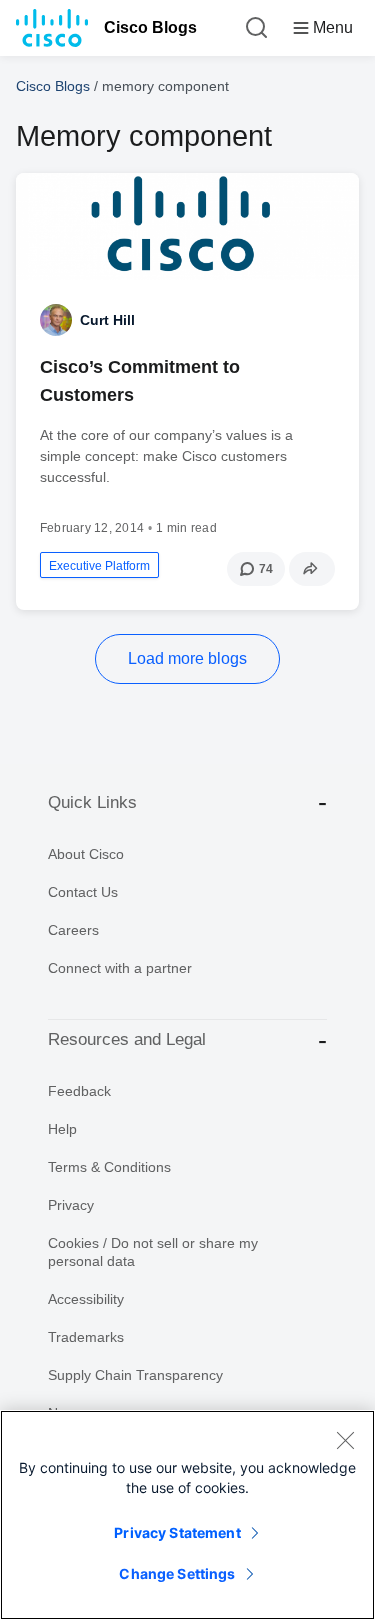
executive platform (99, 566)
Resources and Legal (127, 1039)
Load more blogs (187, 658)
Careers (73, 930)
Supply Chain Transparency (135, 1375)
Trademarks (86, 1337)
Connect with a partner (120, 968)
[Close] (345, 1440)
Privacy (71, 1205)
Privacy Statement (177, 1532)
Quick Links (92, 802)
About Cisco (86, 854)
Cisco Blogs (150, 27)
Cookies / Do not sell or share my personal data (153, 1252)
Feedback (79, 1091)
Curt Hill (107, 320)
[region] (187, 1515)
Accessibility (86, 1299)
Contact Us (83, 892)
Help (62, 1129)
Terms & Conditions (109, 1167)
